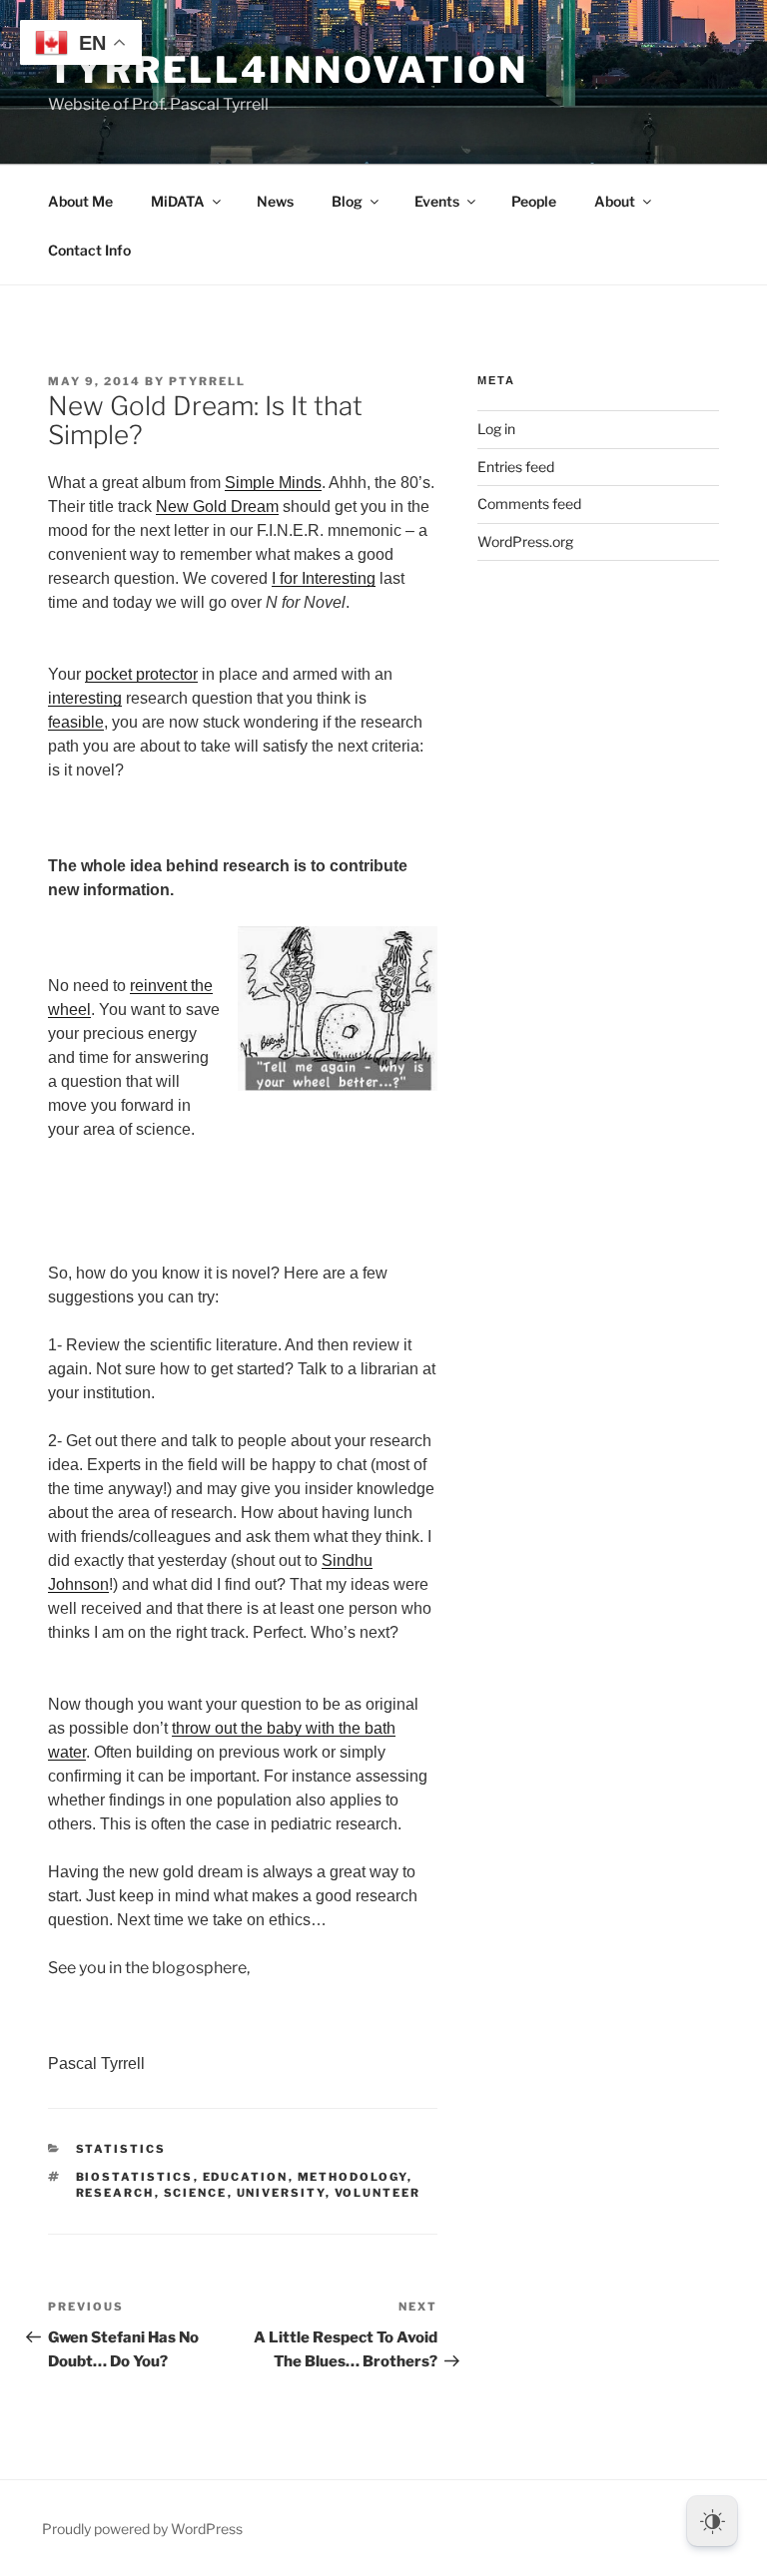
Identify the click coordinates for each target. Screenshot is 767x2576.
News (275, 201)
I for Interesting (324, 578)
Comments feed (529, 504)
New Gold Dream (217, 507)
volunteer (378, 2193)
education (246, 2177)
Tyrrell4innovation (288, 70)
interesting (85, 698)
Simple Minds (273, 483)
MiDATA (178, 201)
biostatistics (135, 2177)
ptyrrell (207, 381)
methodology (353, 2177)
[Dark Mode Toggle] (712, 2521)
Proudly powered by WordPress (142, 2529)
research (115, 2193)
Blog (347, 201)
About (615, 201)
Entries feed (516, 467)
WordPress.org (525, 541)
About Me (80, 201)
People (534, 201)
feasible (76, 722)
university (281, 2193)
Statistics (121, 2149)
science (196, 2193)
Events (437, 201)
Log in (496, 429)
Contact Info (89, 250)
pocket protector (141, 674)
